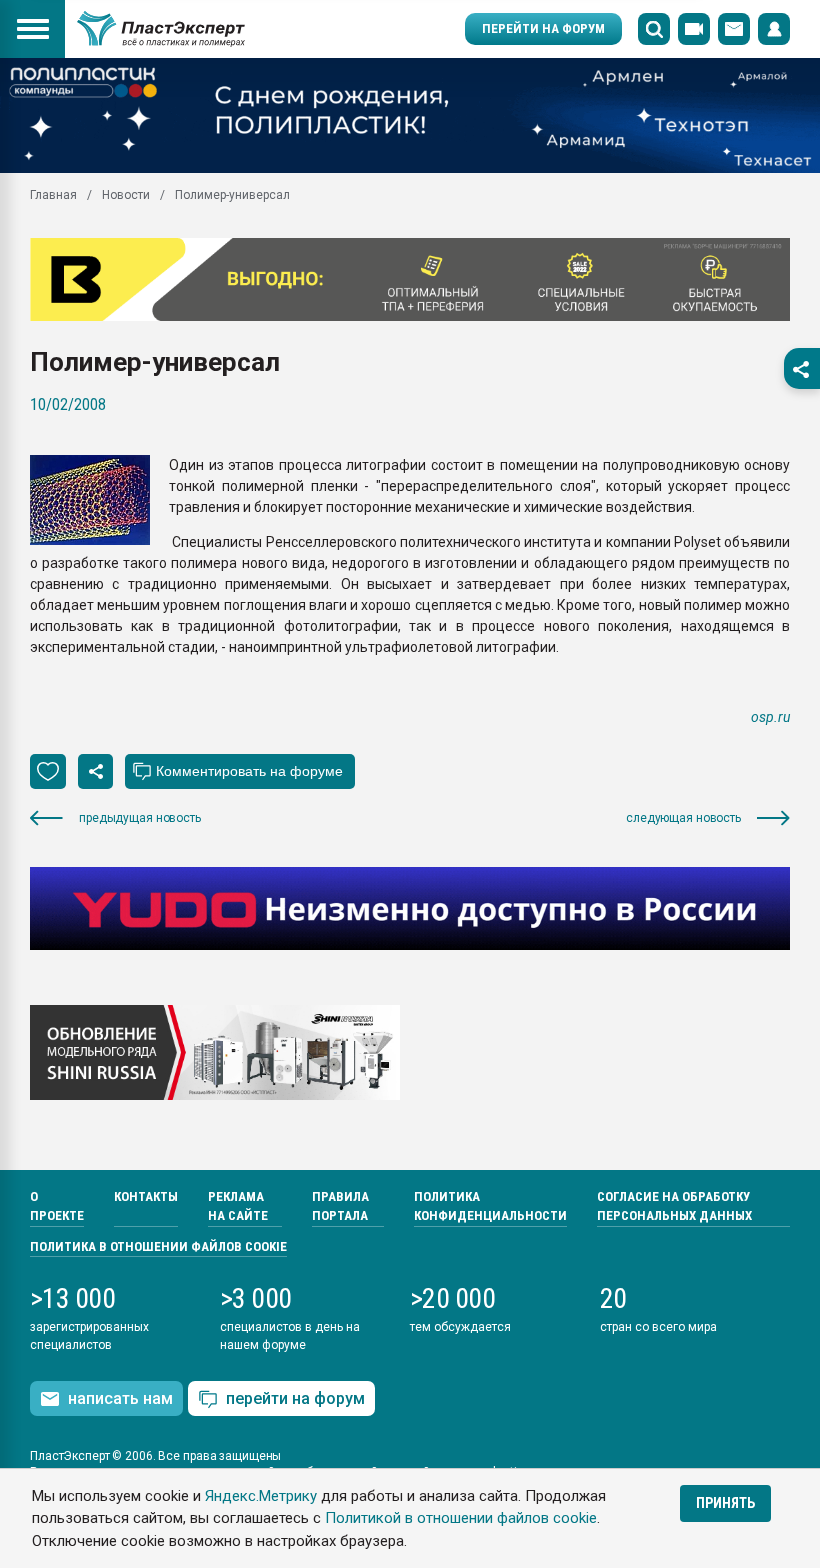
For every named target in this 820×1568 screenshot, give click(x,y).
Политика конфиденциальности (490, 1206)
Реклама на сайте (238, 1206)
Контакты (146, 1196)
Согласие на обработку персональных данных (674, 1206)
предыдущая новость (140, 818)
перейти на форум (295, 1398)
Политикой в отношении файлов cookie (461, 1518)
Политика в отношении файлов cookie (158, 1246)
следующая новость (683, 818)
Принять (725, 1503)
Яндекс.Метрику (261, 1496)
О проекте (57, 1206)
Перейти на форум (543, 28)
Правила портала (340, 1206)
